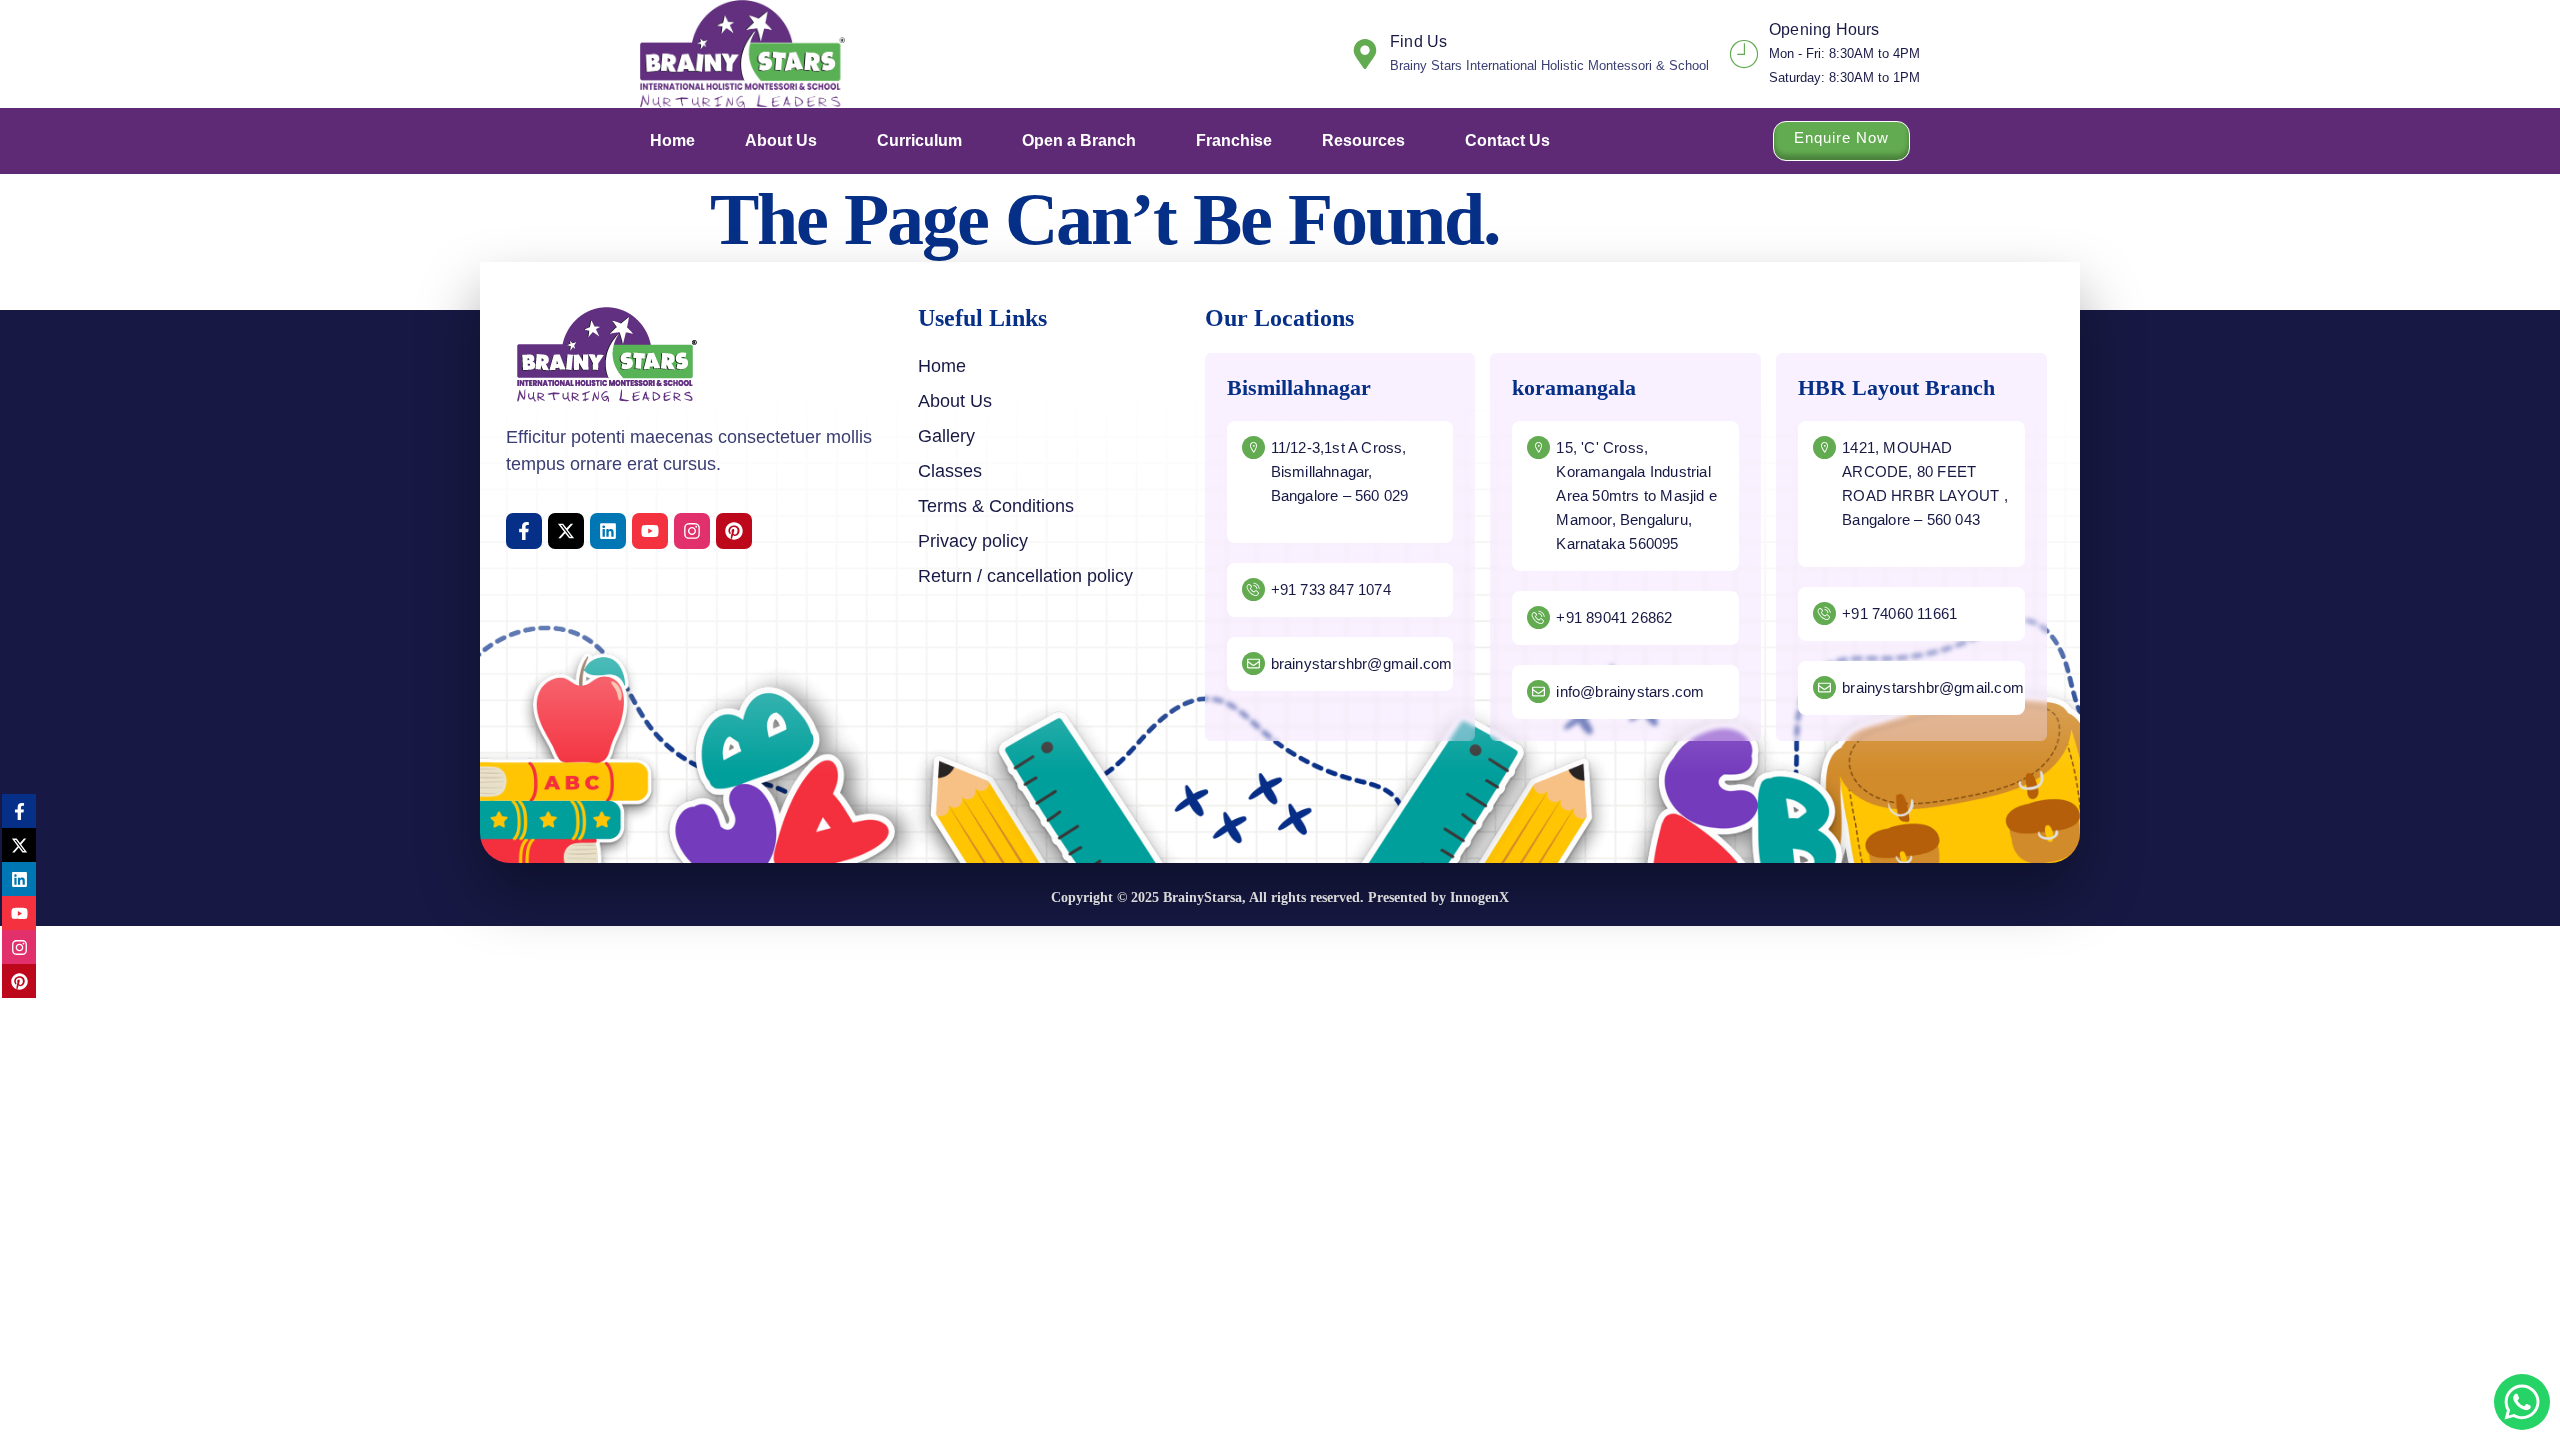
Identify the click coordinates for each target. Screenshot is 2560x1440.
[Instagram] (692, 531)
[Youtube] (650, 531)
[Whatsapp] (2522, 1402)
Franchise (1234, 140)
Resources (1363, 140)
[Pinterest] (734, 531)
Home (672, 140)
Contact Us (1507, 140)
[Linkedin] (608, 531)
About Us (781, 140)
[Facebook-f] (524, 531)
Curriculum (919, 140)
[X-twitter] (566, 531)
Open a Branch (1079, 140)
